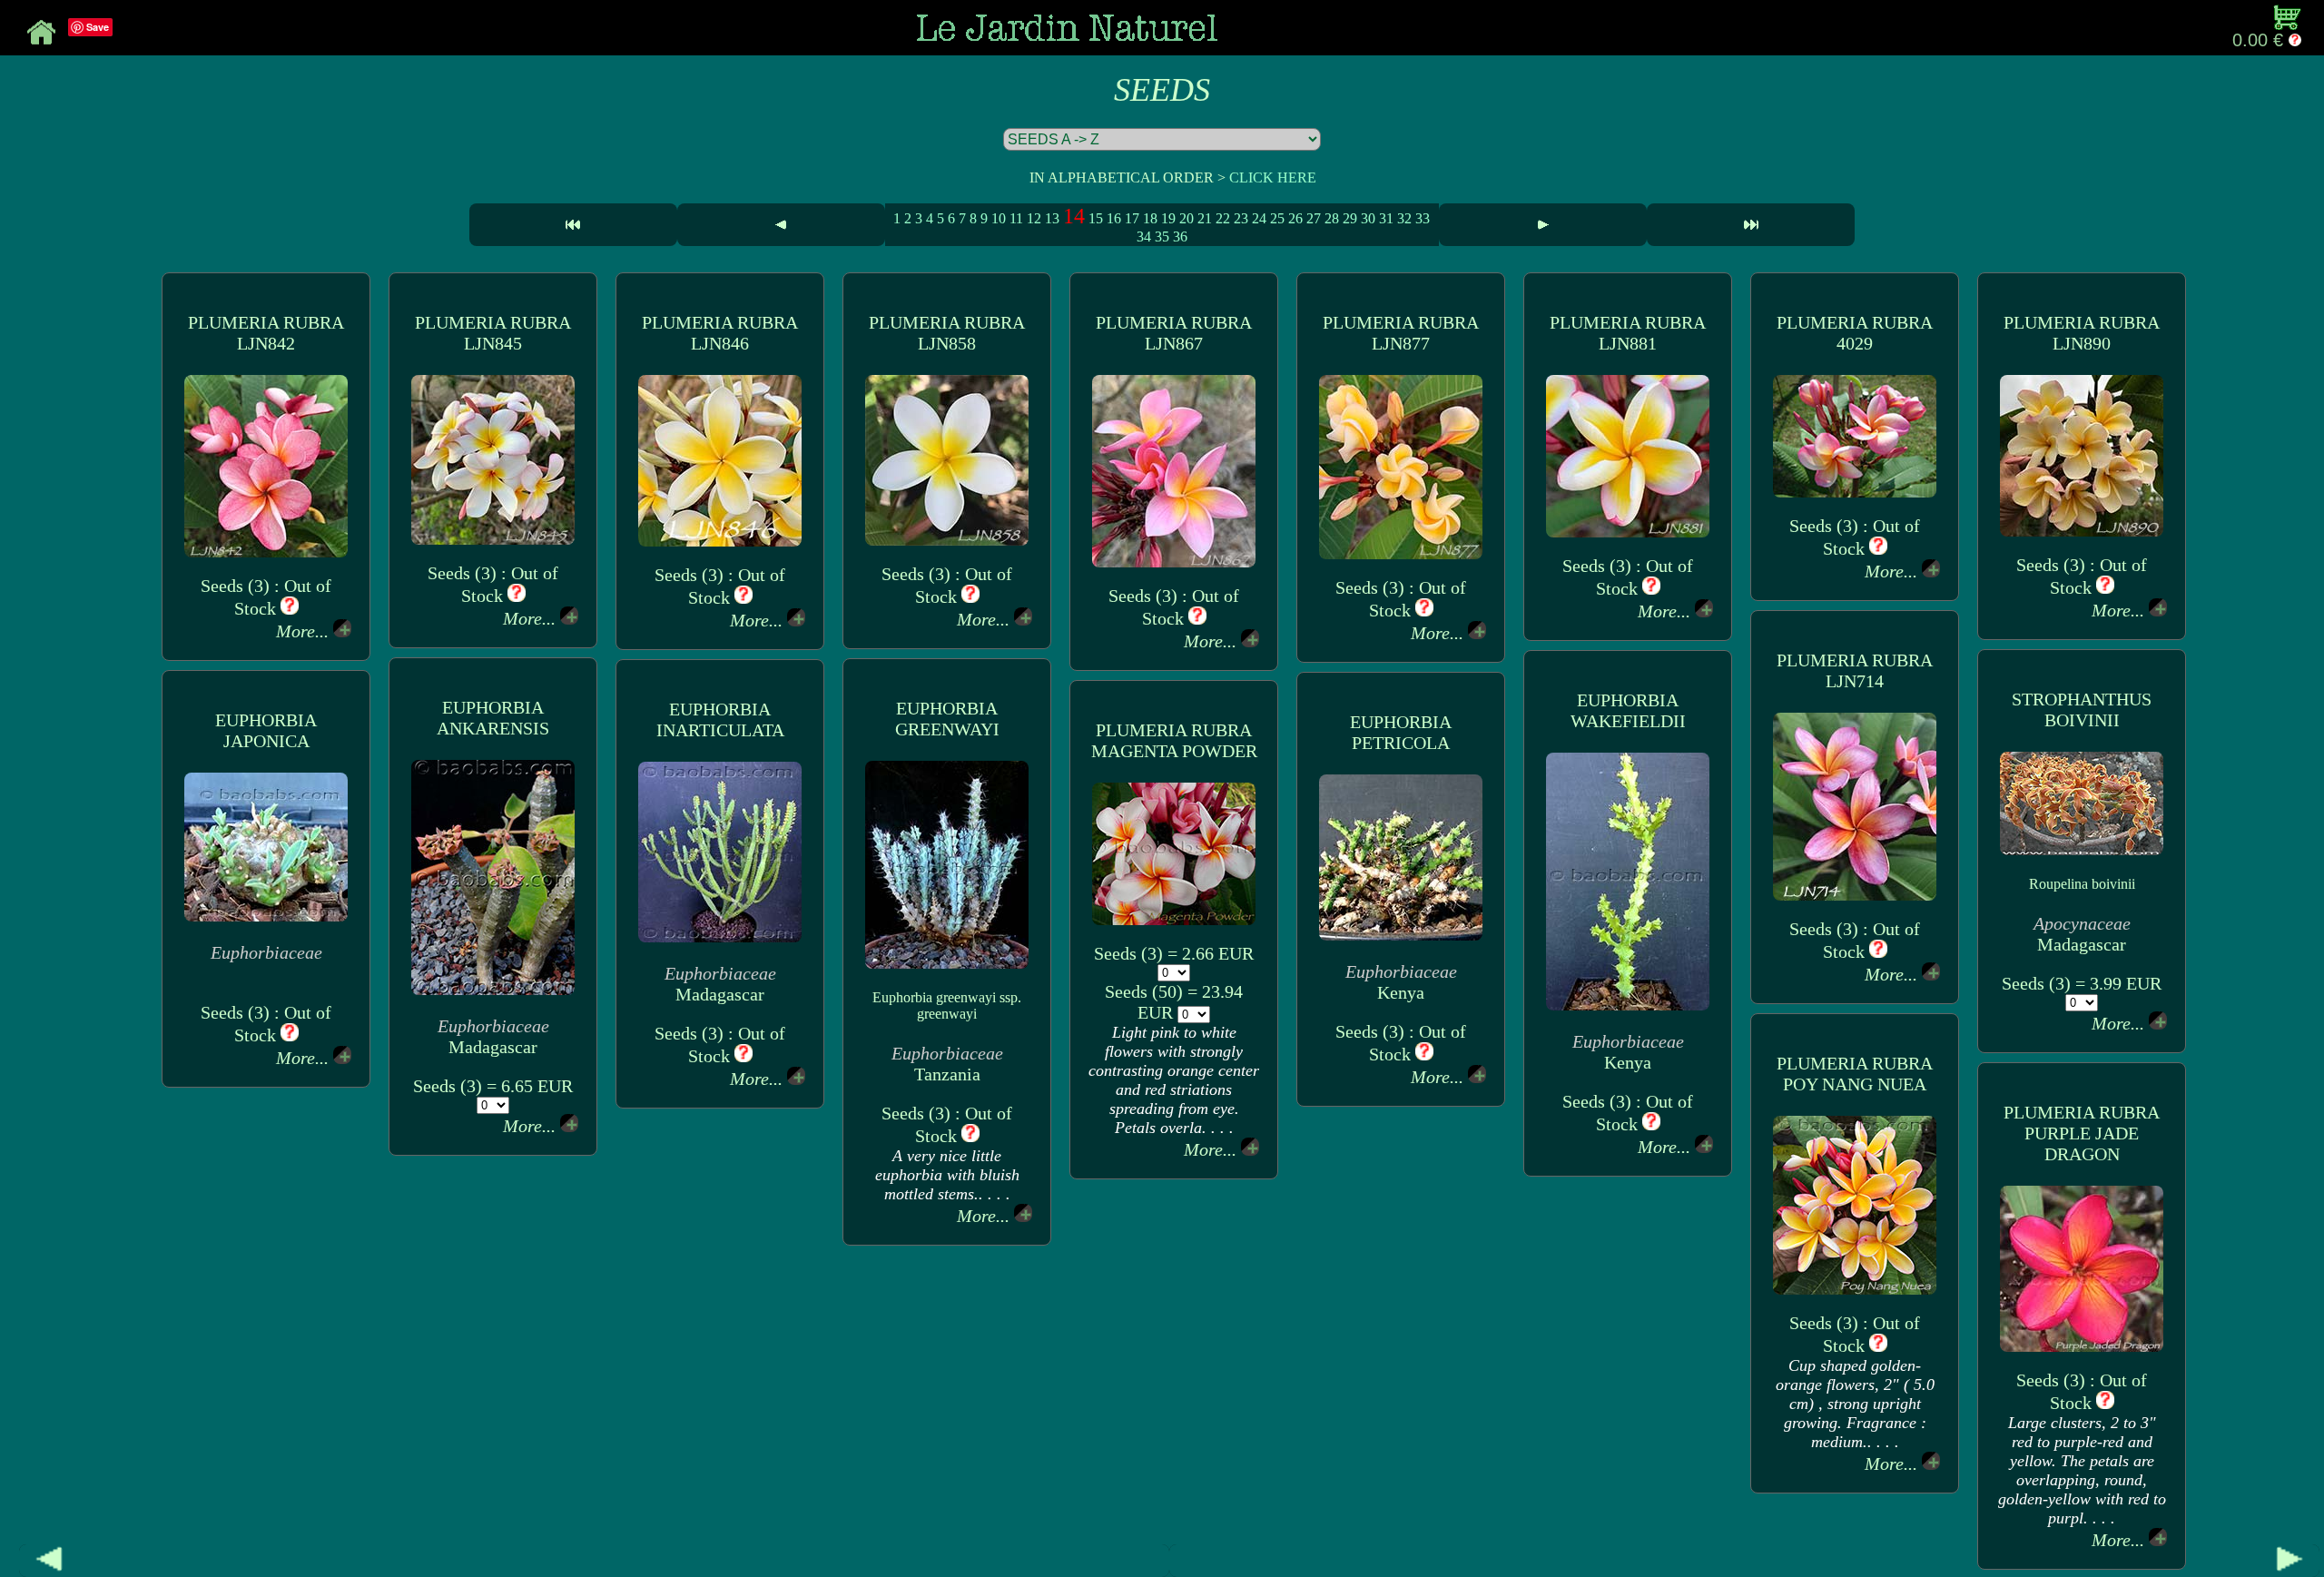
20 (1187, 218)
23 (1241, 218)
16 (1114, 218)
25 (1277, 218)
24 (1259, 218)
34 (1144, 237)
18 (1150, 218)
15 (1096, 218)
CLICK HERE (1273, 177)
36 (1180, 237)
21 (1205, 218)
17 (1132, 218)
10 (999, 218)
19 (1168, 218)
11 (1016, 218)
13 (1052, 218)
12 (1034, 218)
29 (1350, 218)
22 (1223, 218)
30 (1368, 218)
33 (1423, 218)
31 (1386, 218)
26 (1295, 218)
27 (1314, 218)
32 (1404, 218)
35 (1162, 237)
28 (1332, 218)
